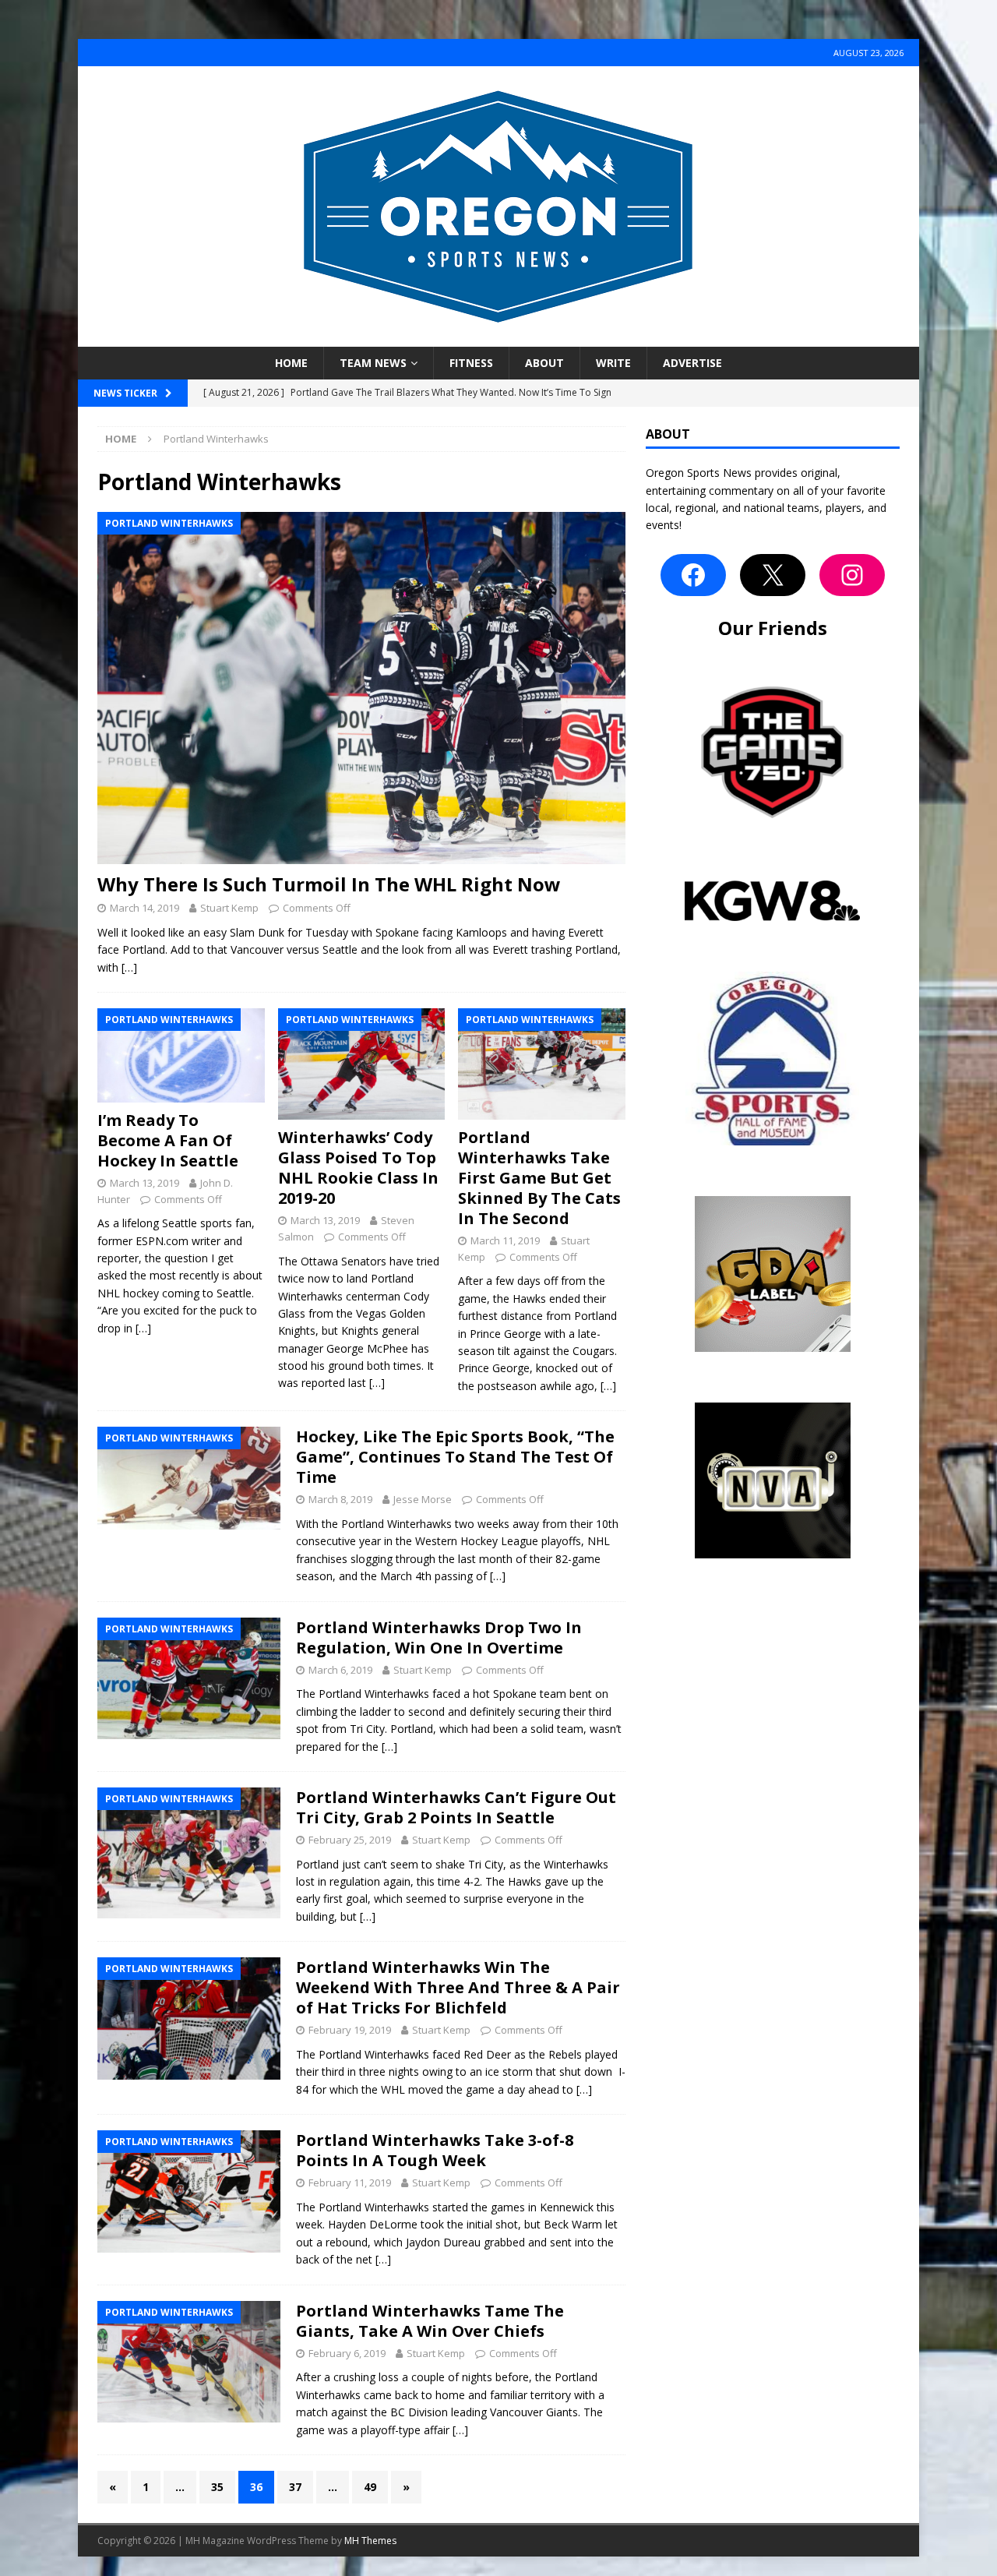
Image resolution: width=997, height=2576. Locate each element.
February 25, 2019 (350, 1840)
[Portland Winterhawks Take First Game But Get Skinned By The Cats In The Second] (542, 1064)
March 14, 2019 (144, 908)
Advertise (692, 363)
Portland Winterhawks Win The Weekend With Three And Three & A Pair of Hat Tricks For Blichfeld (458, 1987)
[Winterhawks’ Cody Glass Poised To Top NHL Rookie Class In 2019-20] (362, 1064)
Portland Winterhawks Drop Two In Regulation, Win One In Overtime (439, 1637)
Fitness (471, 363)
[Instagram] (852, 575)
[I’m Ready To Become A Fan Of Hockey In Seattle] (181, 1055)
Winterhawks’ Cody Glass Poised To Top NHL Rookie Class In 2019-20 (358, 1168)
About (544, 363)
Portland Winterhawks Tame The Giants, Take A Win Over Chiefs (430, 2321)
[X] (773, 575)
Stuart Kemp (229, 908)
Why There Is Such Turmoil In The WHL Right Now (329, 884)
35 (217, 2487)
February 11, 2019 (350, 2183)
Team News (373, 363)
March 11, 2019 (505, 1240)
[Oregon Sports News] (498, 338)
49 (370, 2487)
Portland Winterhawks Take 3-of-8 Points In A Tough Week (435, 2150)
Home (291, 363)
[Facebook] (693, 575)
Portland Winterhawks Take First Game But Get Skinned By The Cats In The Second (539, 1178)
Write (613, 363)
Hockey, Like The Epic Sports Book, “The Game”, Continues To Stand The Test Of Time (455, 1457)
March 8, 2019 (340, 1499)
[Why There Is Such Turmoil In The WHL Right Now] (361, 688)
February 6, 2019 (347, 2353)
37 (295, 2487)
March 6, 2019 (340, 1670)
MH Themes (370, 2541)
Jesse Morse (423, 1499)
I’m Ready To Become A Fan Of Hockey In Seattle (168, 1140)
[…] (129, 967)
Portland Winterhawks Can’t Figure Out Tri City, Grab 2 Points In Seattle (456, 1807)
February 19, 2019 (350, 2030)
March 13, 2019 (144, 1183)
